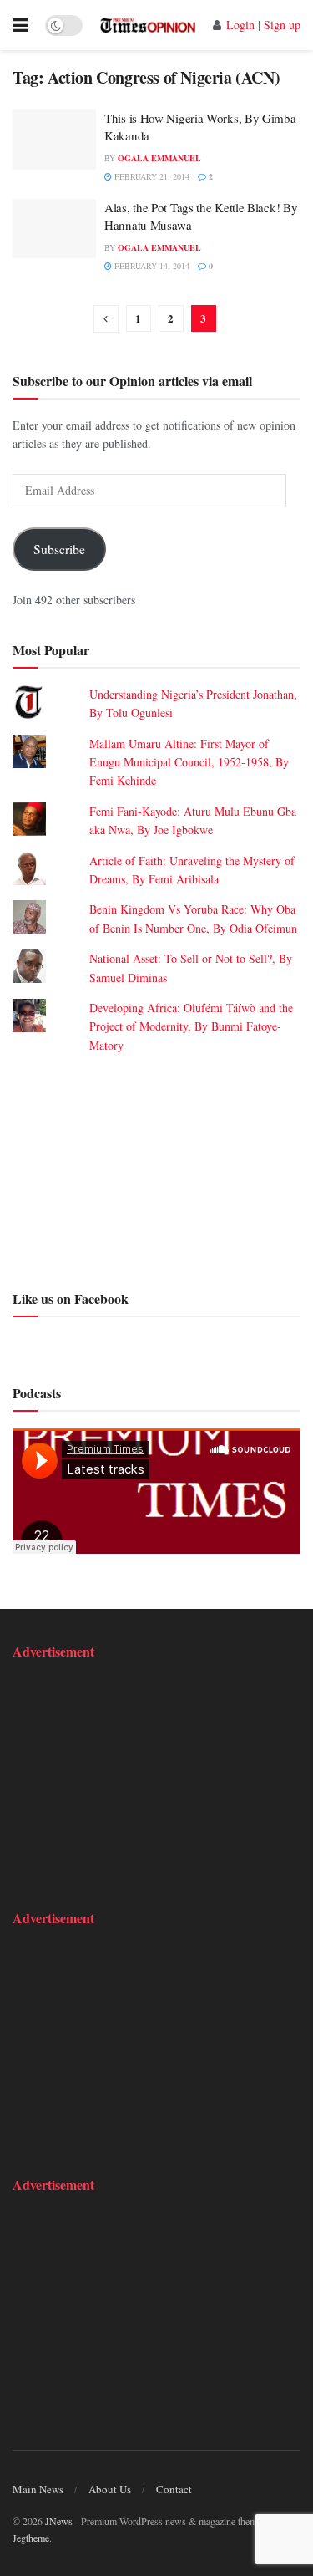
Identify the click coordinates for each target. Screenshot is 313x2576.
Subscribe (59, 549)
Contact (174, 2489)
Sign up (282, 25)
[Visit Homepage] (148, 25)
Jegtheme (31, 2538)
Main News (38, 2489)
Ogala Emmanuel (159, 158)
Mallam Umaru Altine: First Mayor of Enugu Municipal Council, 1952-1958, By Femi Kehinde (189, 762)
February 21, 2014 (151, 176)
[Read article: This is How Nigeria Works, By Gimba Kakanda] (54, 140)
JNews (59, 2521)
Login (240, 25)
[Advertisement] (156, 1169)
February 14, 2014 (151, 266)
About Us (110, 2489)
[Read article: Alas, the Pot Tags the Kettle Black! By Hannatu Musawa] (54, 229)
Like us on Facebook (71, 1298)
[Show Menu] (20, 25)
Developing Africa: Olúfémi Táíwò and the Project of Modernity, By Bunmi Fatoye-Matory (191, 1026)
